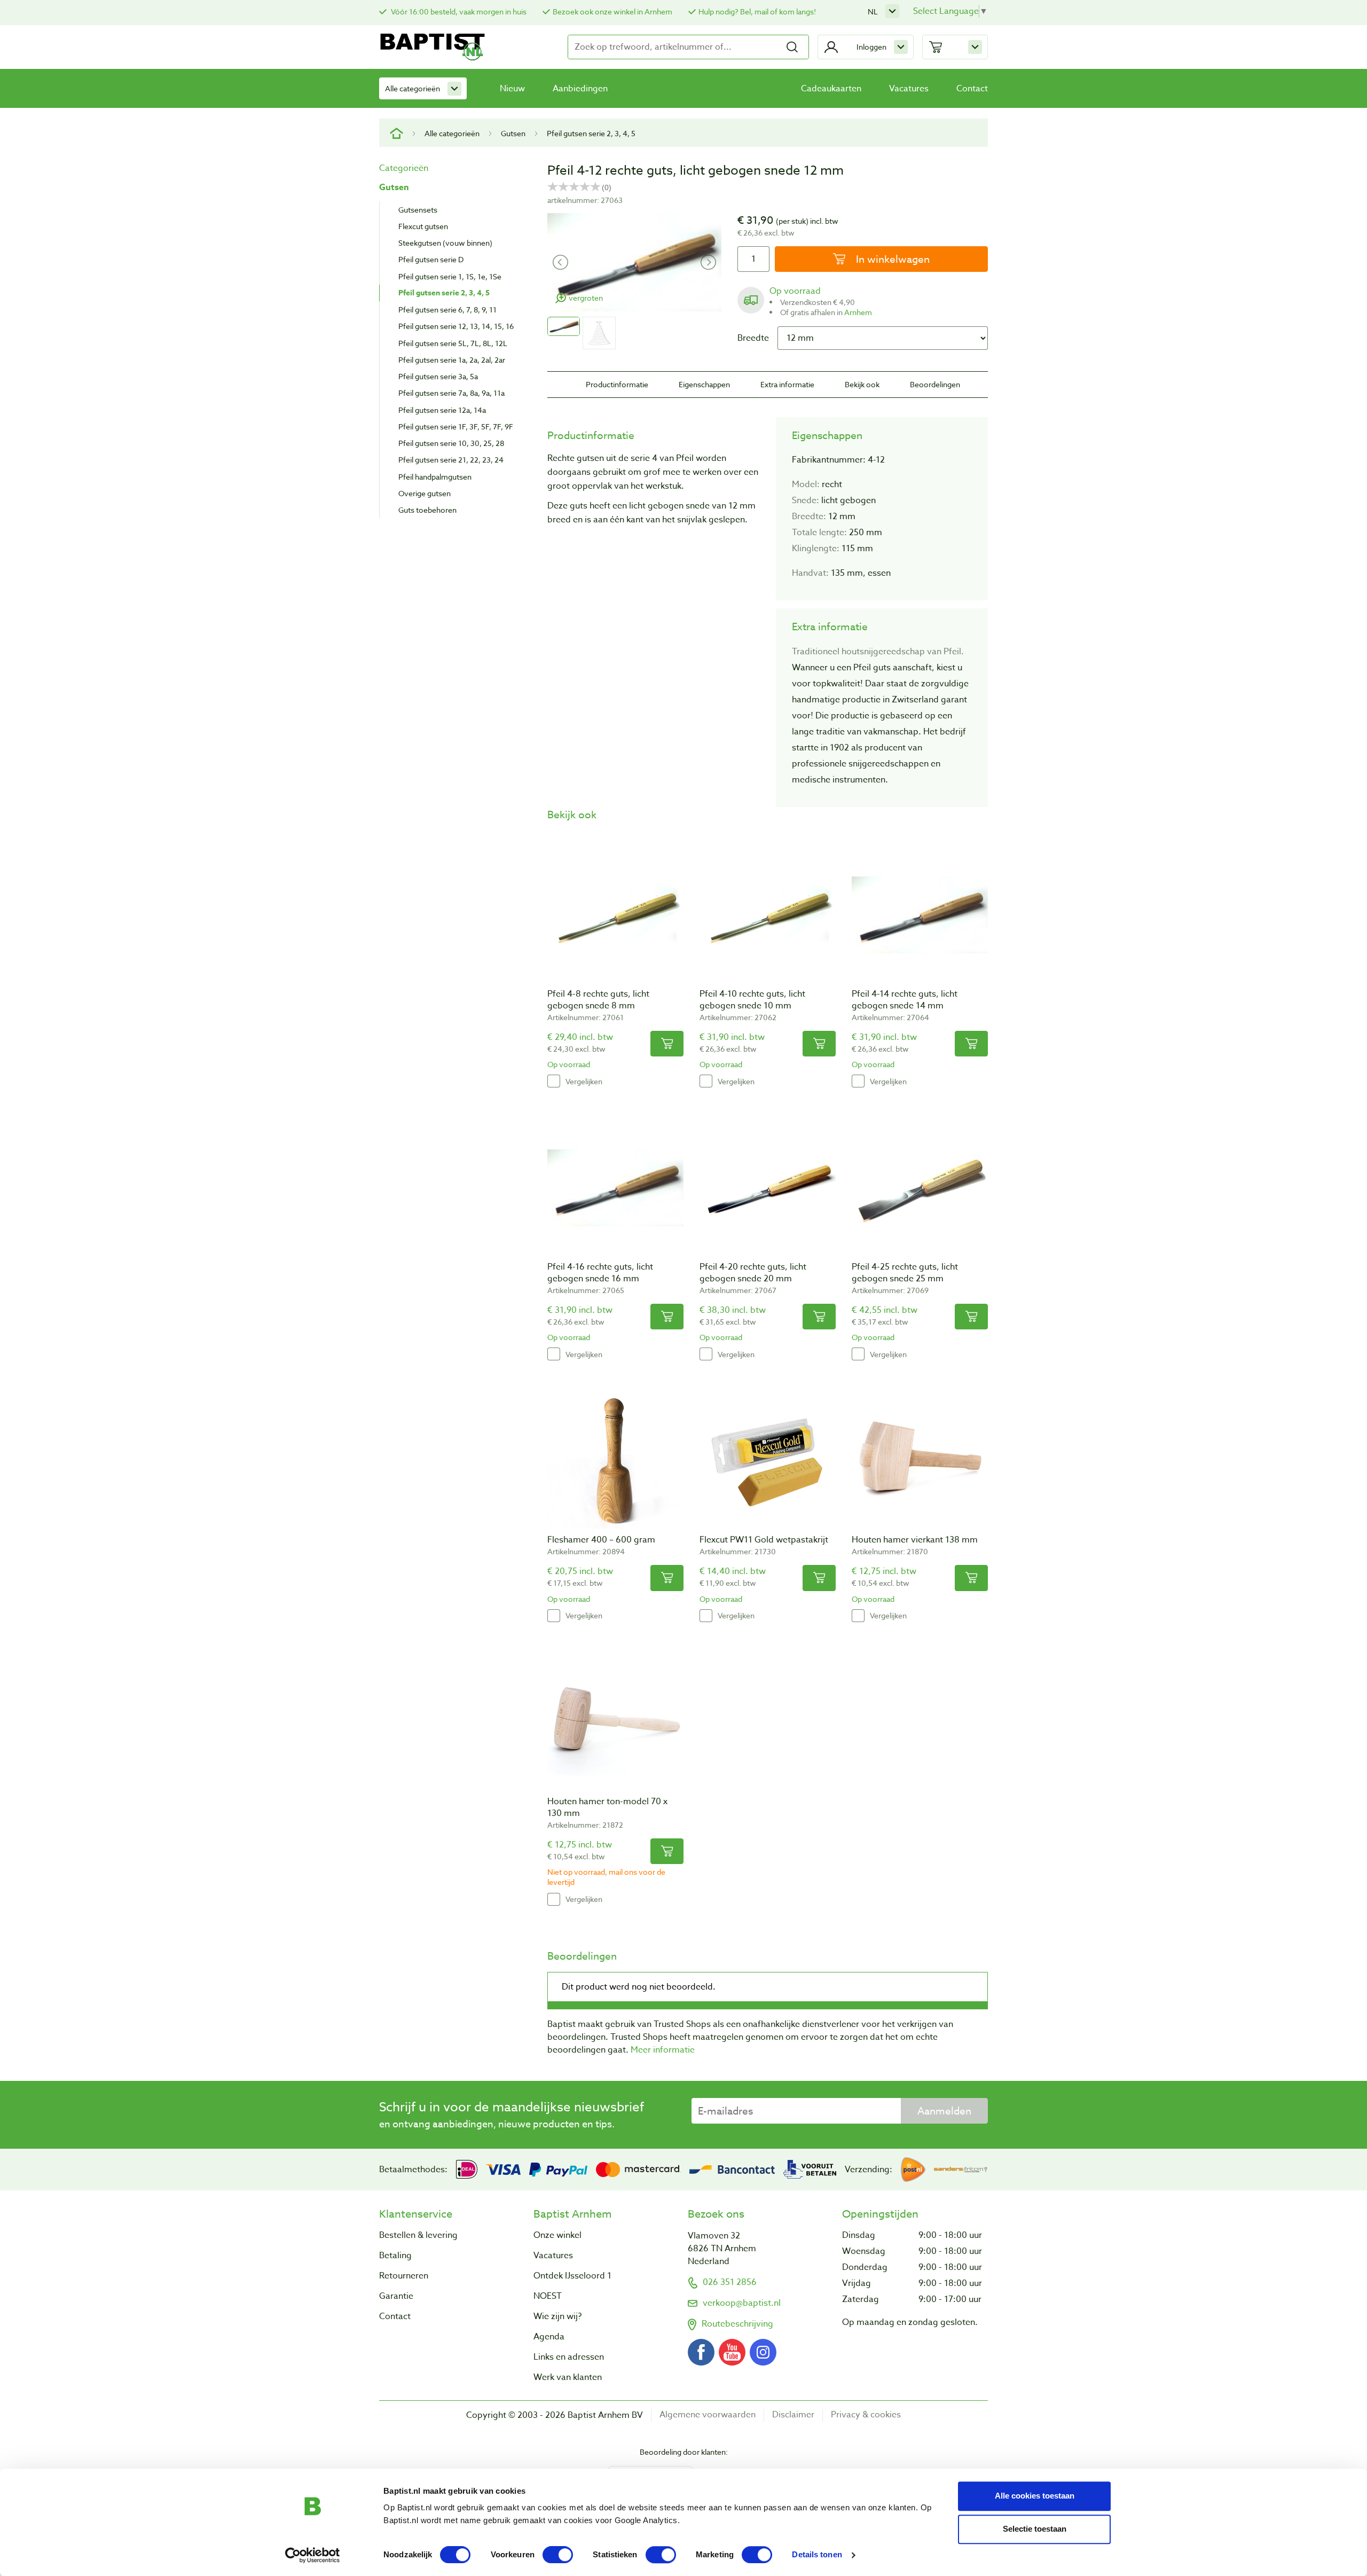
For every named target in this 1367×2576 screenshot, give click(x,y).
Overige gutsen (425, 493)
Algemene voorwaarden (708, 2415)
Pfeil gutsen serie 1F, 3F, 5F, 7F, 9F (456, 426)
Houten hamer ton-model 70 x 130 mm (607, 1807)
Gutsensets (418, 210)
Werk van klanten (568, 2377)
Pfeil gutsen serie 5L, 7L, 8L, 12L (453, 343)
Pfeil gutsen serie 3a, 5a (438, 376)
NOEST (548, 2296)
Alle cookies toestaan (1035, 2496)
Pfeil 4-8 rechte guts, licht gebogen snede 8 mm (598, 1000)
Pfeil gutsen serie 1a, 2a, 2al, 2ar (452, 360)
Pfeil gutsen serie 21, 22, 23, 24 (451, 460)
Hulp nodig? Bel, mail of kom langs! (757, 11)
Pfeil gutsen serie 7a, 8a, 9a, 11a (451, 393)
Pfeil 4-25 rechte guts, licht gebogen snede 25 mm (905, 1273)
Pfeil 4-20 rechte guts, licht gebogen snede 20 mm (753, 1273)
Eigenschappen (704, 384)
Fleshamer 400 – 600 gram (601, 1540)
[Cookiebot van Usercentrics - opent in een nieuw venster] (313, 2555)
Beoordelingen (935, 384)
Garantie (396, 2296)
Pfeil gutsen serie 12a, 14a (442, 410)
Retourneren (404, 2276)
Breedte (753, 338)
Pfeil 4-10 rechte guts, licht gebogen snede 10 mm (752, 1000)
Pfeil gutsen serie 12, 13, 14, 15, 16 (456, 326)
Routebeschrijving (737, 2324)
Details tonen (817, 2555)
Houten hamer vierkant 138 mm (915, 1540)
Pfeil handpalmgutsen (435, 477)
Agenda (549, 2337)
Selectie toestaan (1035, 2529)
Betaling (395, 2256)
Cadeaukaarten (831, 89)
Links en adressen (569, 2357)
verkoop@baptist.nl (742, 2303)
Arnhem (858, 312)
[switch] (558, 2555)
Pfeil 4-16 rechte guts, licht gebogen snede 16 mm (600, 1273)
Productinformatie (617, 384)
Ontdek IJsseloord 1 (572, 2276)
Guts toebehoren (427, 510)
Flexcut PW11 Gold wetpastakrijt (764, 1540)
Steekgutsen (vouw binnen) (445, 243)
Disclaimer (793, 2415)
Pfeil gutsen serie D (431, 259)
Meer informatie (663, 2050)
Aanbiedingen (580, 89)
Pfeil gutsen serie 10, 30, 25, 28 (451, 443)
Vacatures (909, 89)
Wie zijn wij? (557, 2316)
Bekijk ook (862, 384)
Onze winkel (557, 2235)
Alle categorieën (413, 88)
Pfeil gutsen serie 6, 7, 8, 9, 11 (447, 310)
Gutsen (513, 133)
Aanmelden (944, 2111)
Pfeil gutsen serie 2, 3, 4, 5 (591, 133)
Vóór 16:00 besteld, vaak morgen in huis (458, 11)
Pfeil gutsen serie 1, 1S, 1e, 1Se (450, 276)
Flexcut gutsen (423, 226)
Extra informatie (787, 384)
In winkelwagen (891, 259)
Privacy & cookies (866, 2415)
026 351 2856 (730, 2282)
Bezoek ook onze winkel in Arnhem (612, 11)
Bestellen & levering (418, 2235)
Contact (972, 89)
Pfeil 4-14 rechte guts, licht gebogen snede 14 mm (905, 1000)
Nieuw (512, 89)
